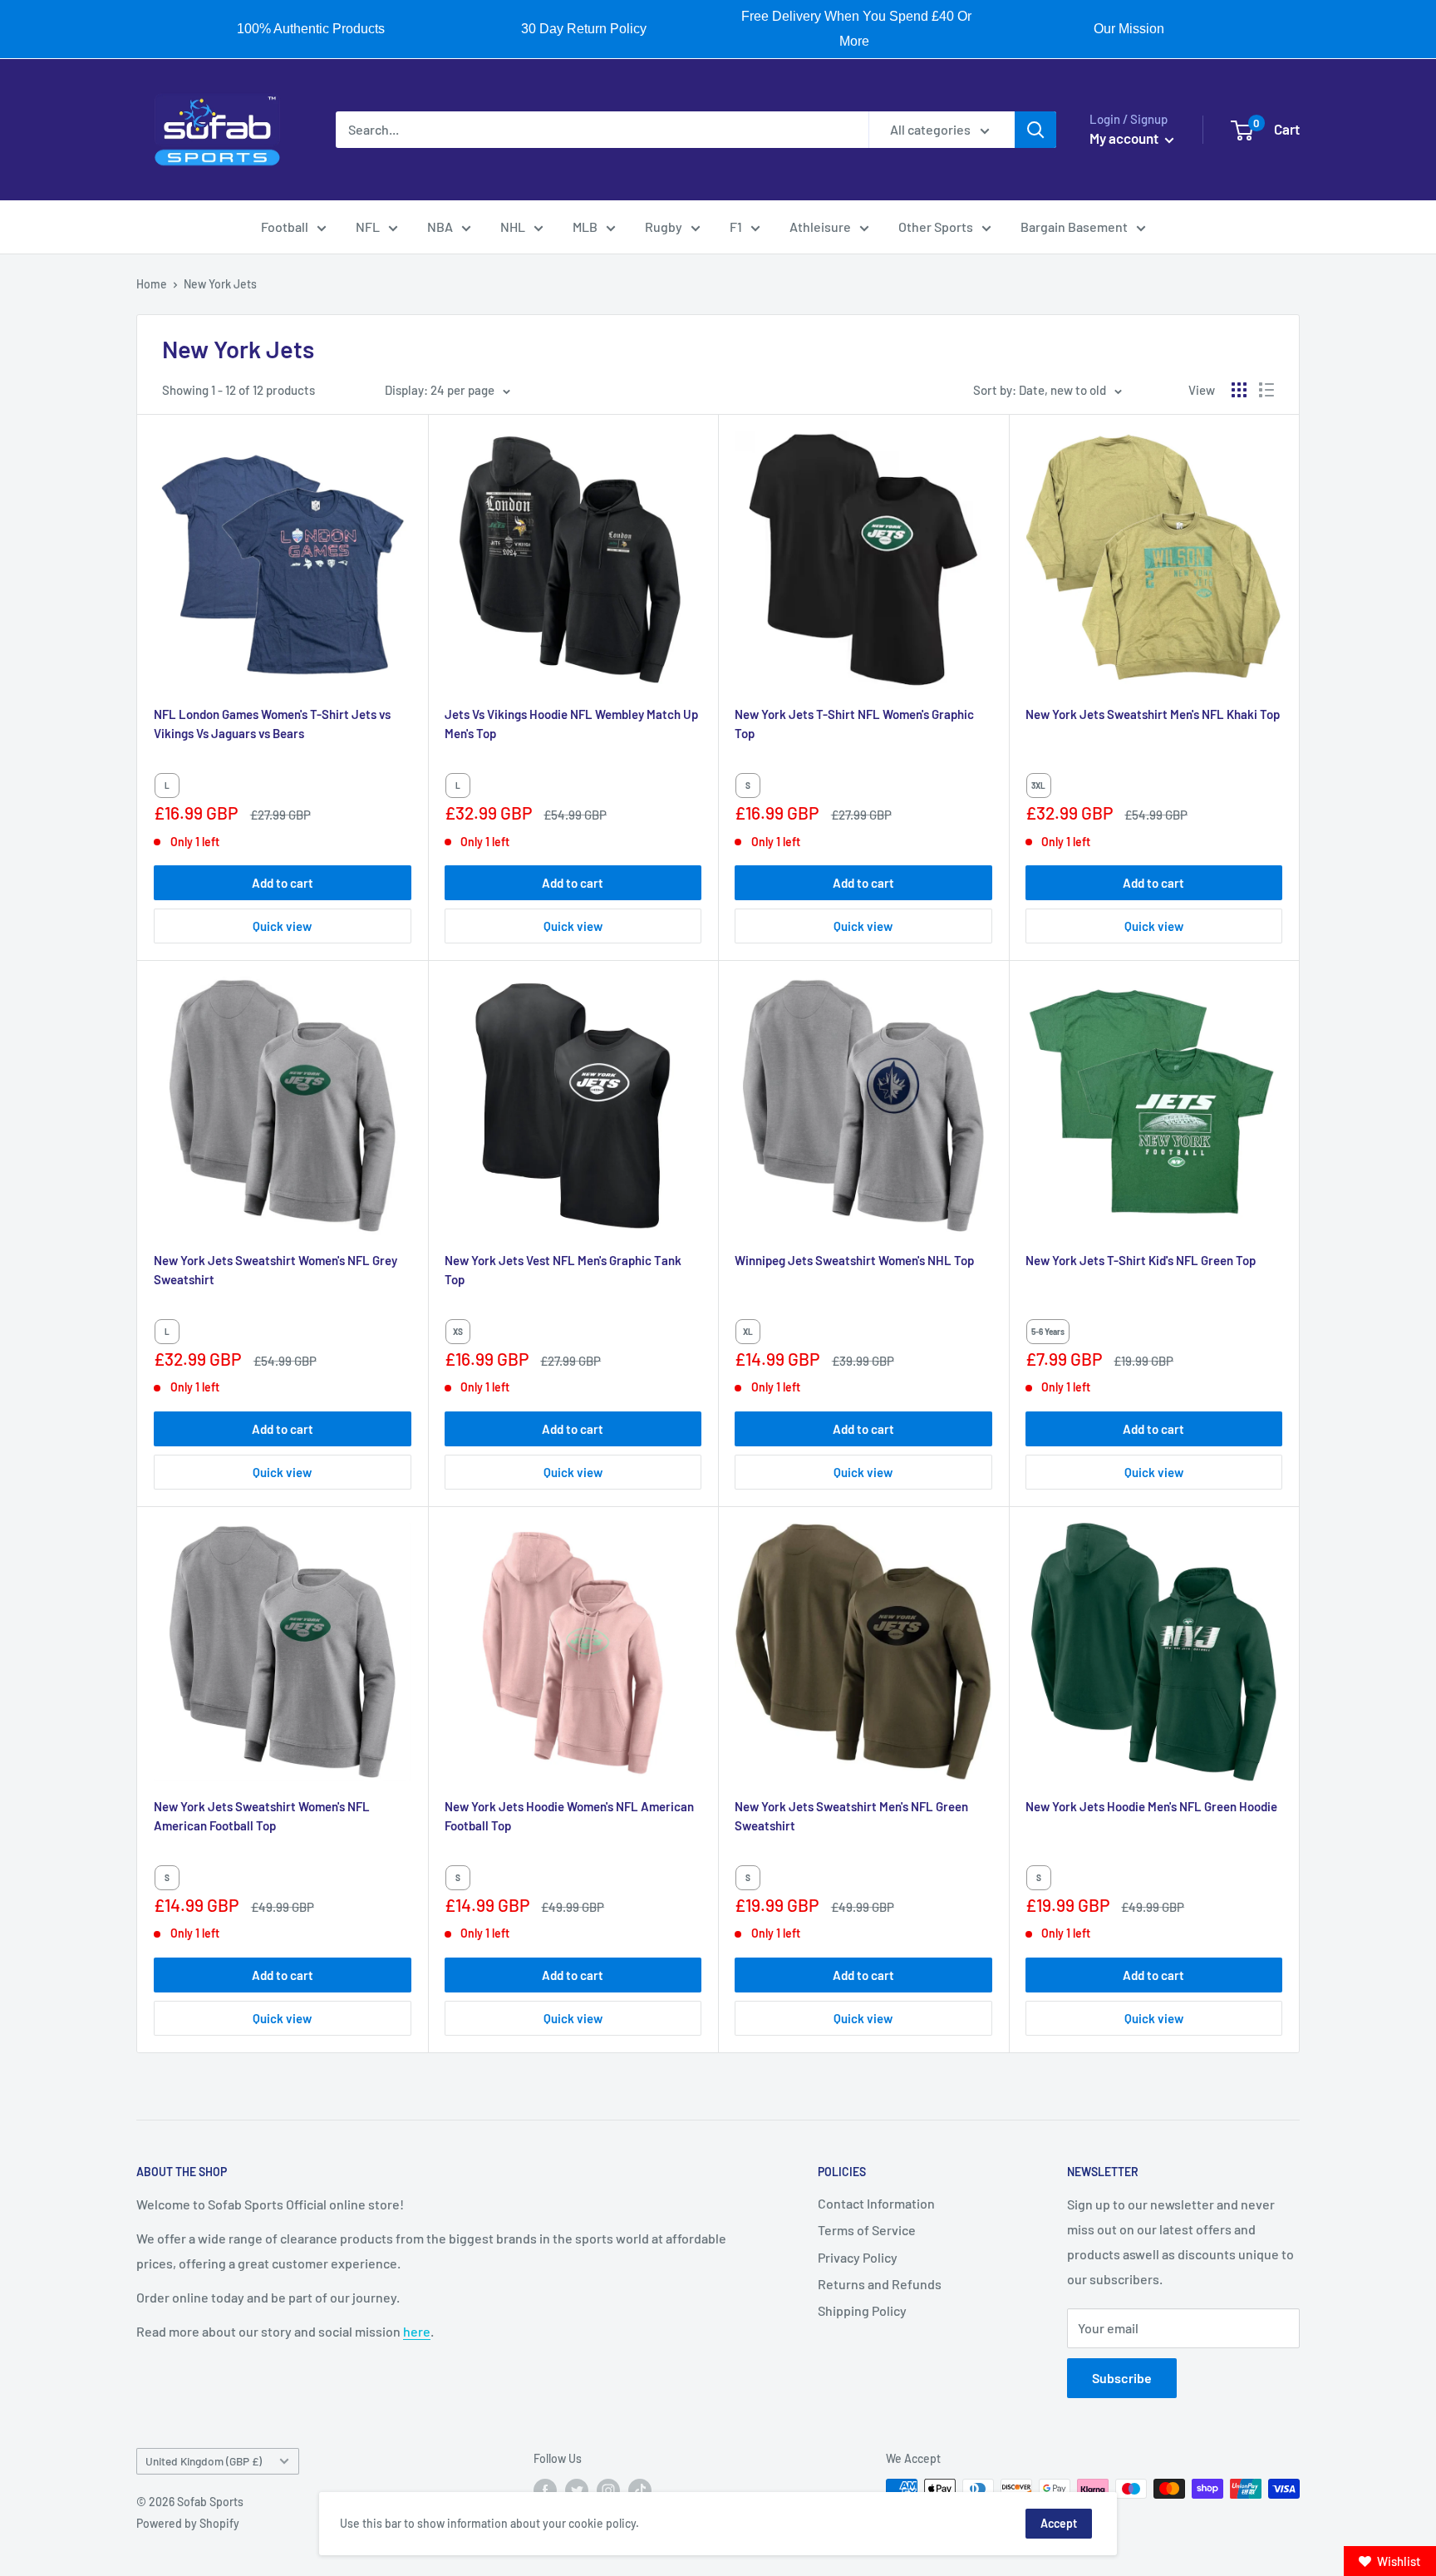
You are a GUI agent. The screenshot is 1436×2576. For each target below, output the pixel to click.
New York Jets (220, 284)
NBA (440, 227)
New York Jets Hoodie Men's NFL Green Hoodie (1151, 1806)
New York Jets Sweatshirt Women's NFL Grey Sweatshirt (275, 1270)
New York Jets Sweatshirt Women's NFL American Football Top (262, 1816)
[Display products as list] (1266, 390)
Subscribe (1122, 2378)
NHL (513, 227)
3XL (1038, 786)
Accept (1059, 2523)
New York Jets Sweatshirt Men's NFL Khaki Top (1153, 714)
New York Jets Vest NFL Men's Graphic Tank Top (563, 1270)
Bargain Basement (1074, 227)
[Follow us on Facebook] (545, 2490)
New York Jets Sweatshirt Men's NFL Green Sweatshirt (851, 1816)
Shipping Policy (862, 2310)
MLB (585, 227)
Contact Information (876, 2203)
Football (285, 227)
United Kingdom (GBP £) (204, 2461)
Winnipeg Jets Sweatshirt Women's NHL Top (854, 1260)
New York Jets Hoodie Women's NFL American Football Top (569, 1816)
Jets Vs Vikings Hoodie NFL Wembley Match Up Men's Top (571, 724)
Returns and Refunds (880, 2284)
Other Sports (936, 227)
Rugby (664, 227)
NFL (368, 227)
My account (1125, 138)
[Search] (1035, 130)
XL (748, 1332)
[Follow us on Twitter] (577, 2490)
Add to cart (283, 883)
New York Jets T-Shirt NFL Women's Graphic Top (854, 724)
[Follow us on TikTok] (640, 2490)
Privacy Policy (858, 2257)
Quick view (282, 926)
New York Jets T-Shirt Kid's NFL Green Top (1141, 1260)
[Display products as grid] (1239, 390)
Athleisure (820, 227)
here (417, 2331)
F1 (736, 227)
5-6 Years (1048, 1332)
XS (458, 1332)
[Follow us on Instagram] (608, 2490)
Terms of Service (867, 2230)
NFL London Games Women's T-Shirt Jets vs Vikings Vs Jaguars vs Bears (272, 724)
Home (152, 284)
